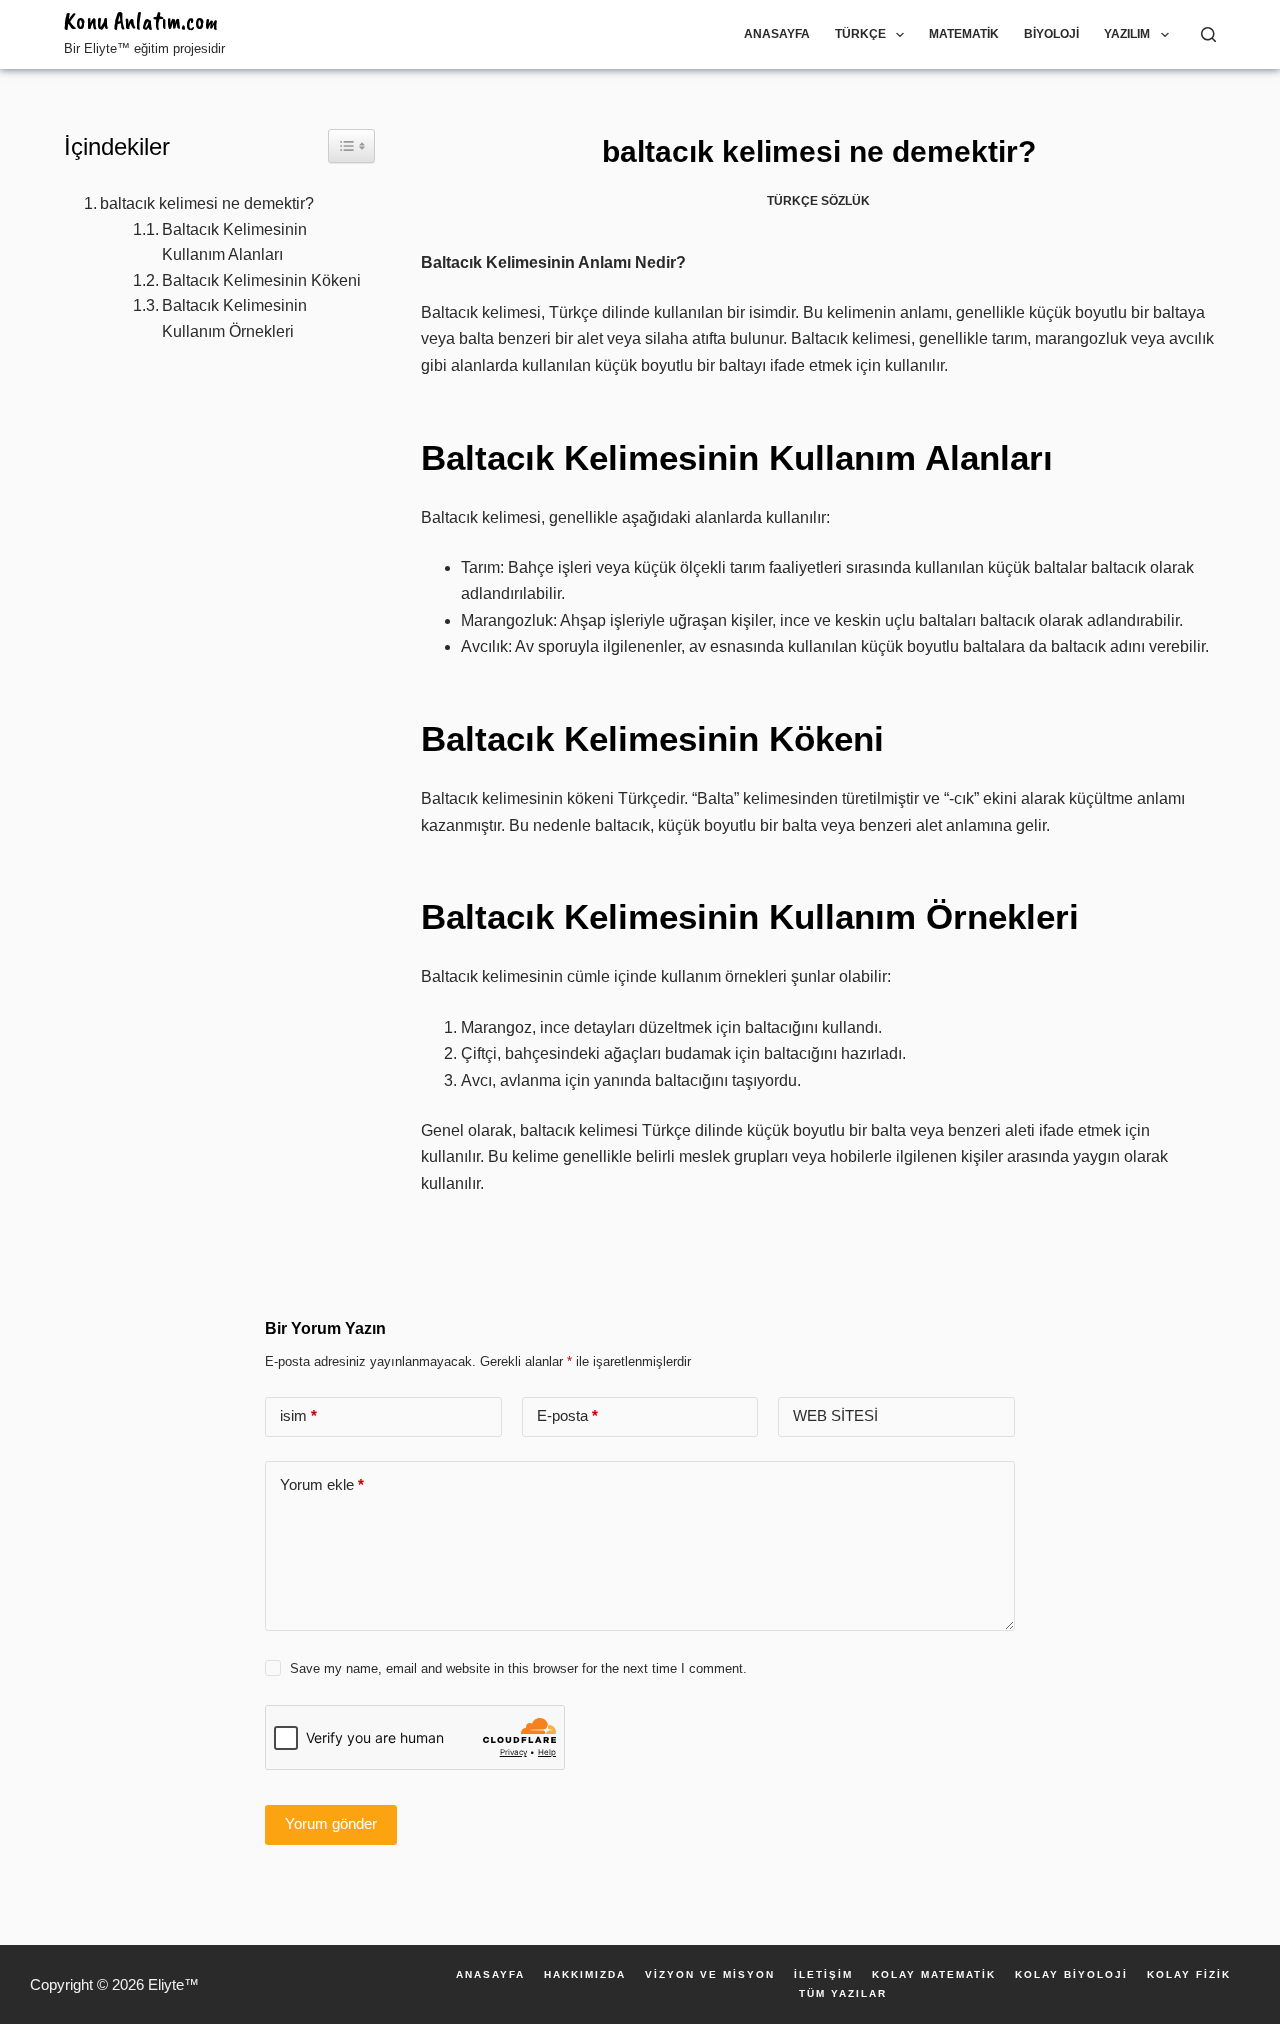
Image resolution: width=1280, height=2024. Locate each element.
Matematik (964, 34)
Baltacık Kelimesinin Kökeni (261, 280)
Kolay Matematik (934, 1975)
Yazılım (1127, 34)
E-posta (567, 1415)
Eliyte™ (173, 1984)
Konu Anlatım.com (141, 21)
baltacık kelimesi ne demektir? (207, 203)
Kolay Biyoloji (1071, 1975)
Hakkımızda (585, 1975)
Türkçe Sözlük (818, 201)
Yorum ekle (322, 1484)
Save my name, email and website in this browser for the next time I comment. (518, 1668)
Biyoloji (1051, 34)
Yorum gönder (331, 1823)
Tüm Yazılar (843, 1994)
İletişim (823, 1975)
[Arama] (1208, 34)
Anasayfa (777, 34)
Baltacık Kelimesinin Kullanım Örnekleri (234, 318)
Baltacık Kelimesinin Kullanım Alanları (234, 242)
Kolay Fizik (1189, 1975)
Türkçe (860, 34)
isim (298, 1415)
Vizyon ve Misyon (710, 1975)
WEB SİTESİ (835, 1415)
